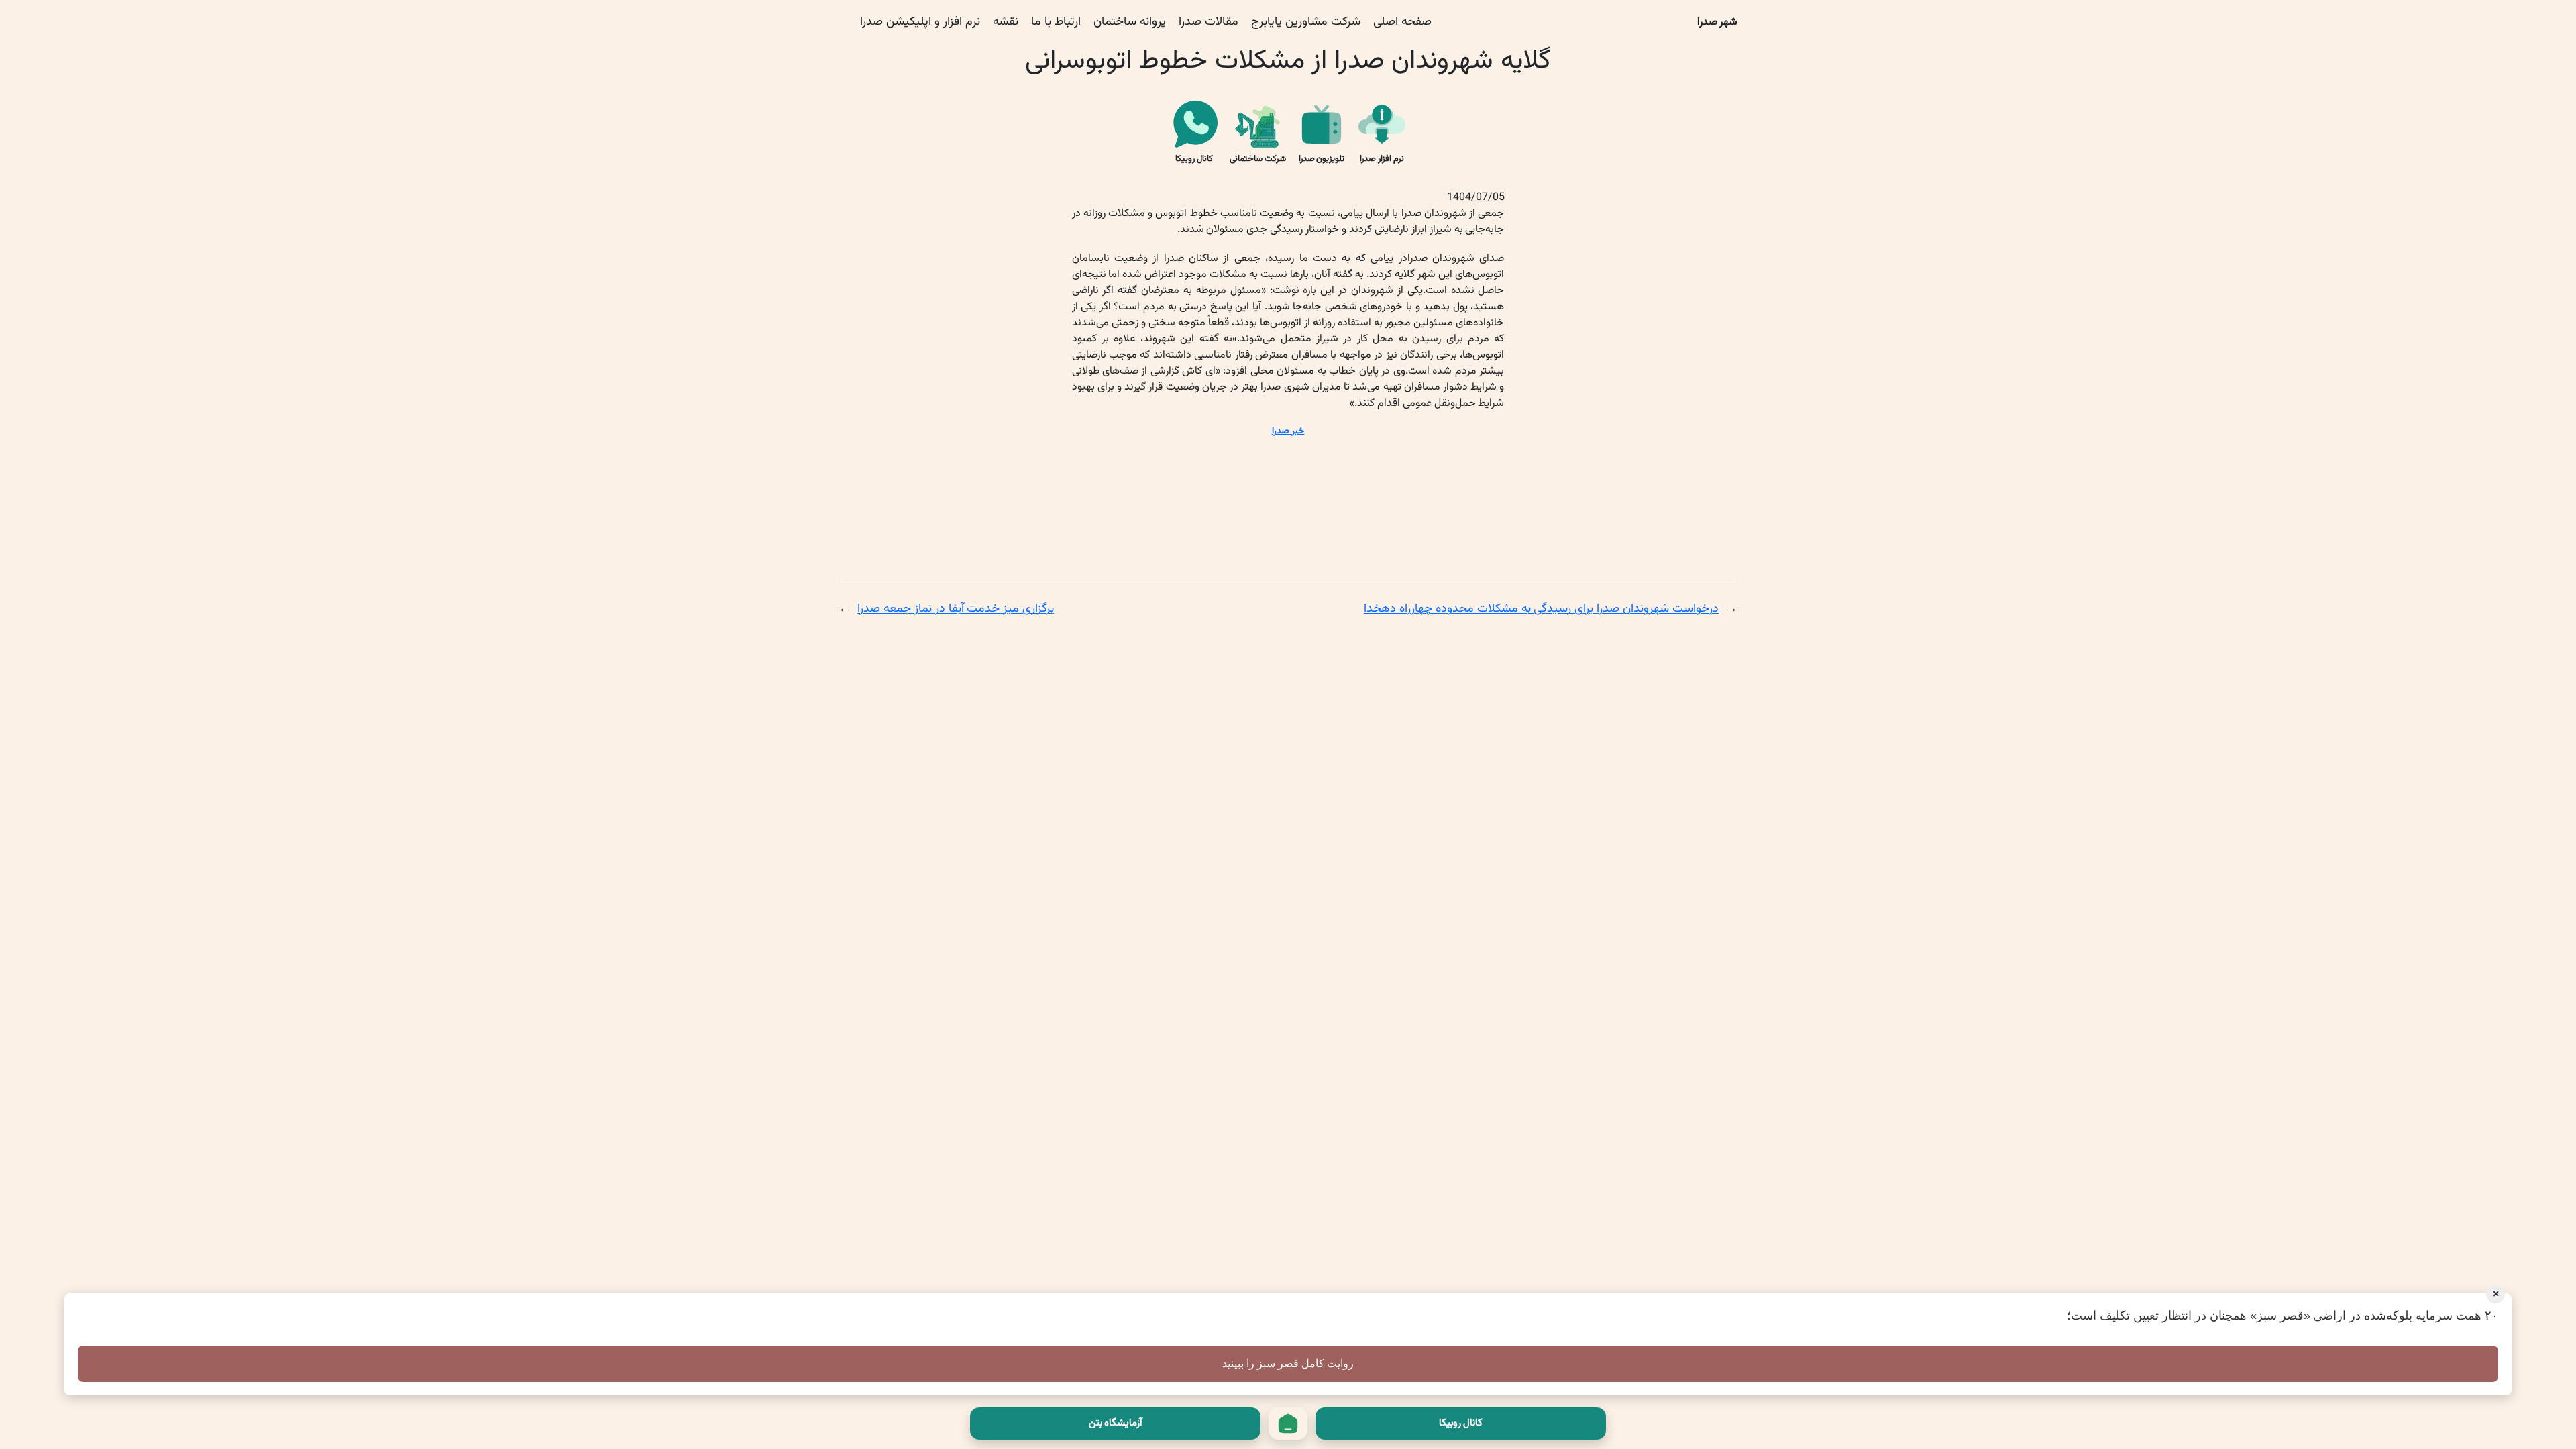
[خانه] (1288, 1424)
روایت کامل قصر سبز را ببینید (1288, 1363)
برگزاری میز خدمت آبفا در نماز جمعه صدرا (956, 609)
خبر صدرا (1288, 431)
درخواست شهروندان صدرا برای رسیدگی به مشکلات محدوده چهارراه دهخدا (1541, 609)
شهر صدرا (1718, 22)
